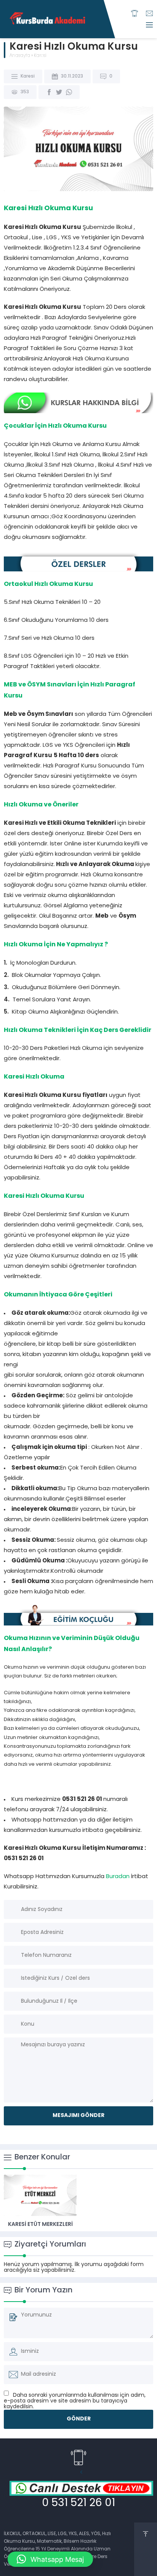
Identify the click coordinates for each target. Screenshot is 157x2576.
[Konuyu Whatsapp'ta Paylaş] (69, 92)
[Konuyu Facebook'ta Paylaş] (49, 92)
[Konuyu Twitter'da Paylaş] (59, 92)
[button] (50, 2559)
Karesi (40, 56)
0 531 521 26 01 (78, 2503)
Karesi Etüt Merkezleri (40, 2225)
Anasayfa (20, 56)
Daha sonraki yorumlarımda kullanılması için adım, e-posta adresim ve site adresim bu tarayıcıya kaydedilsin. (75, 2401)
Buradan (118, 1877)
